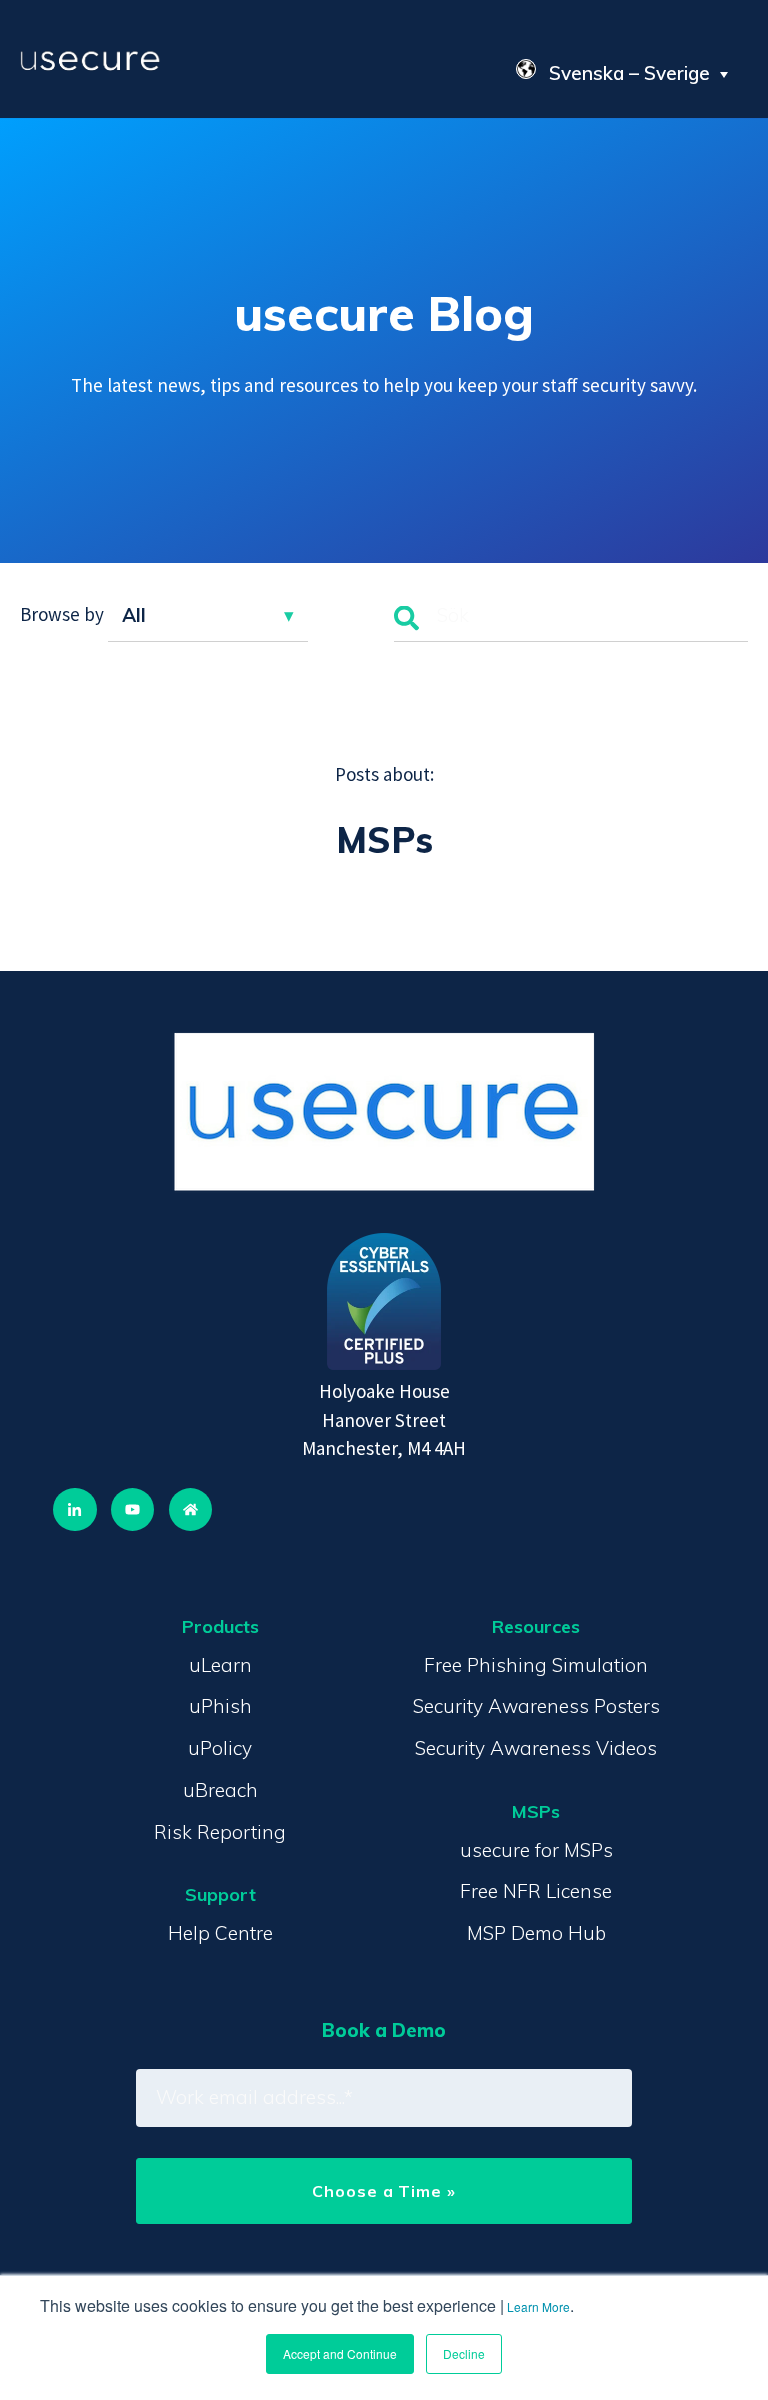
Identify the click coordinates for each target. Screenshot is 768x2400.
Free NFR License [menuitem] (536, 1891)
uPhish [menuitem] (220, 1706)
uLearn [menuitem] (220, 1665)
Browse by (62, 615)
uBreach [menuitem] (220, 1790)
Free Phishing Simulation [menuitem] (536, 1665)
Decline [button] (464, 2353)
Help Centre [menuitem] (220, 1933)
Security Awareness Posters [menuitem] (536, 1706)
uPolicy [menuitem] (220, 1748)
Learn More (538, 2306)
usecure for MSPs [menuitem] (536, 1850)
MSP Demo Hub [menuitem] (536, 1933)
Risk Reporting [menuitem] (220, 1832)
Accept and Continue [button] (340, 2353)
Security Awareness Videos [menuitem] (536, 1748)
